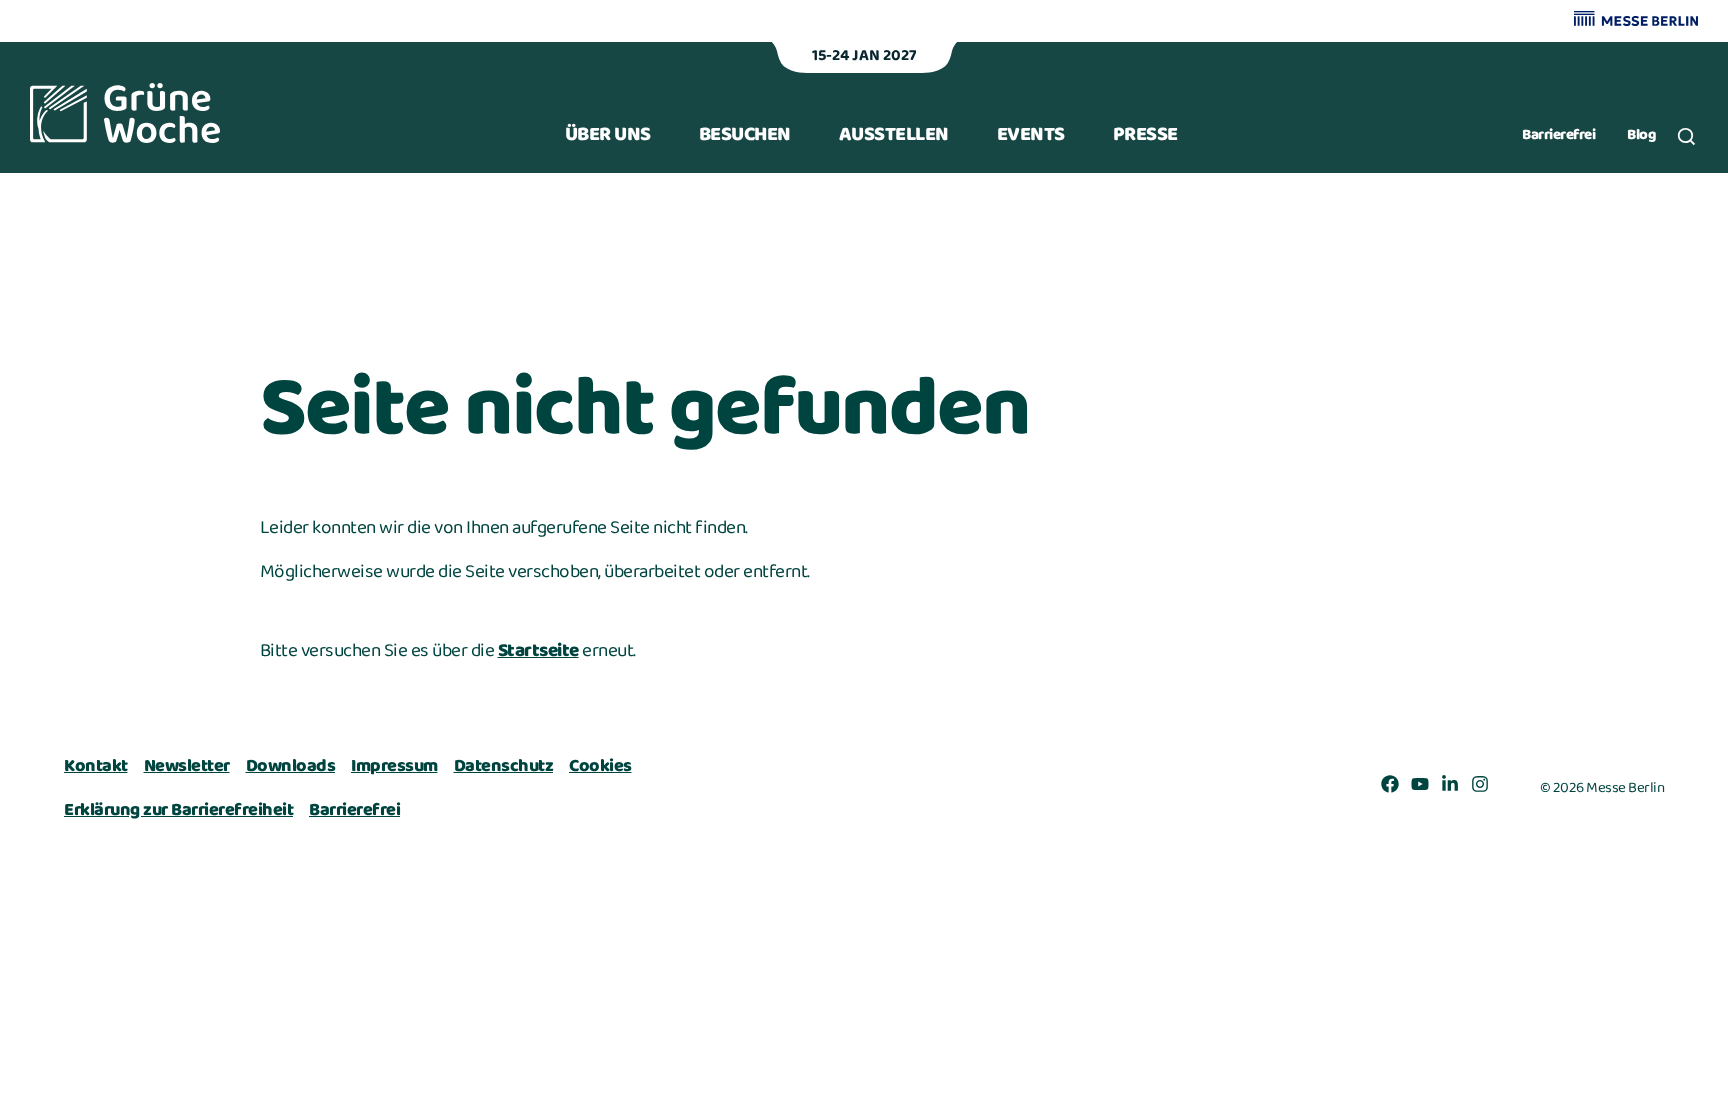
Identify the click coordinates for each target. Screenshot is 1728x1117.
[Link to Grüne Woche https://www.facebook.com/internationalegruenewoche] (1390, 788)
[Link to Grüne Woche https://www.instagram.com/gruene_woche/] (1480, 788)
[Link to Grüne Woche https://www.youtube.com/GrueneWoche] (1420, 788)
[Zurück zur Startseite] (125, 113)
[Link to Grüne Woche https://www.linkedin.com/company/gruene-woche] (1450, 788)
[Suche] (1686, 136)
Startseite (538, 651)
